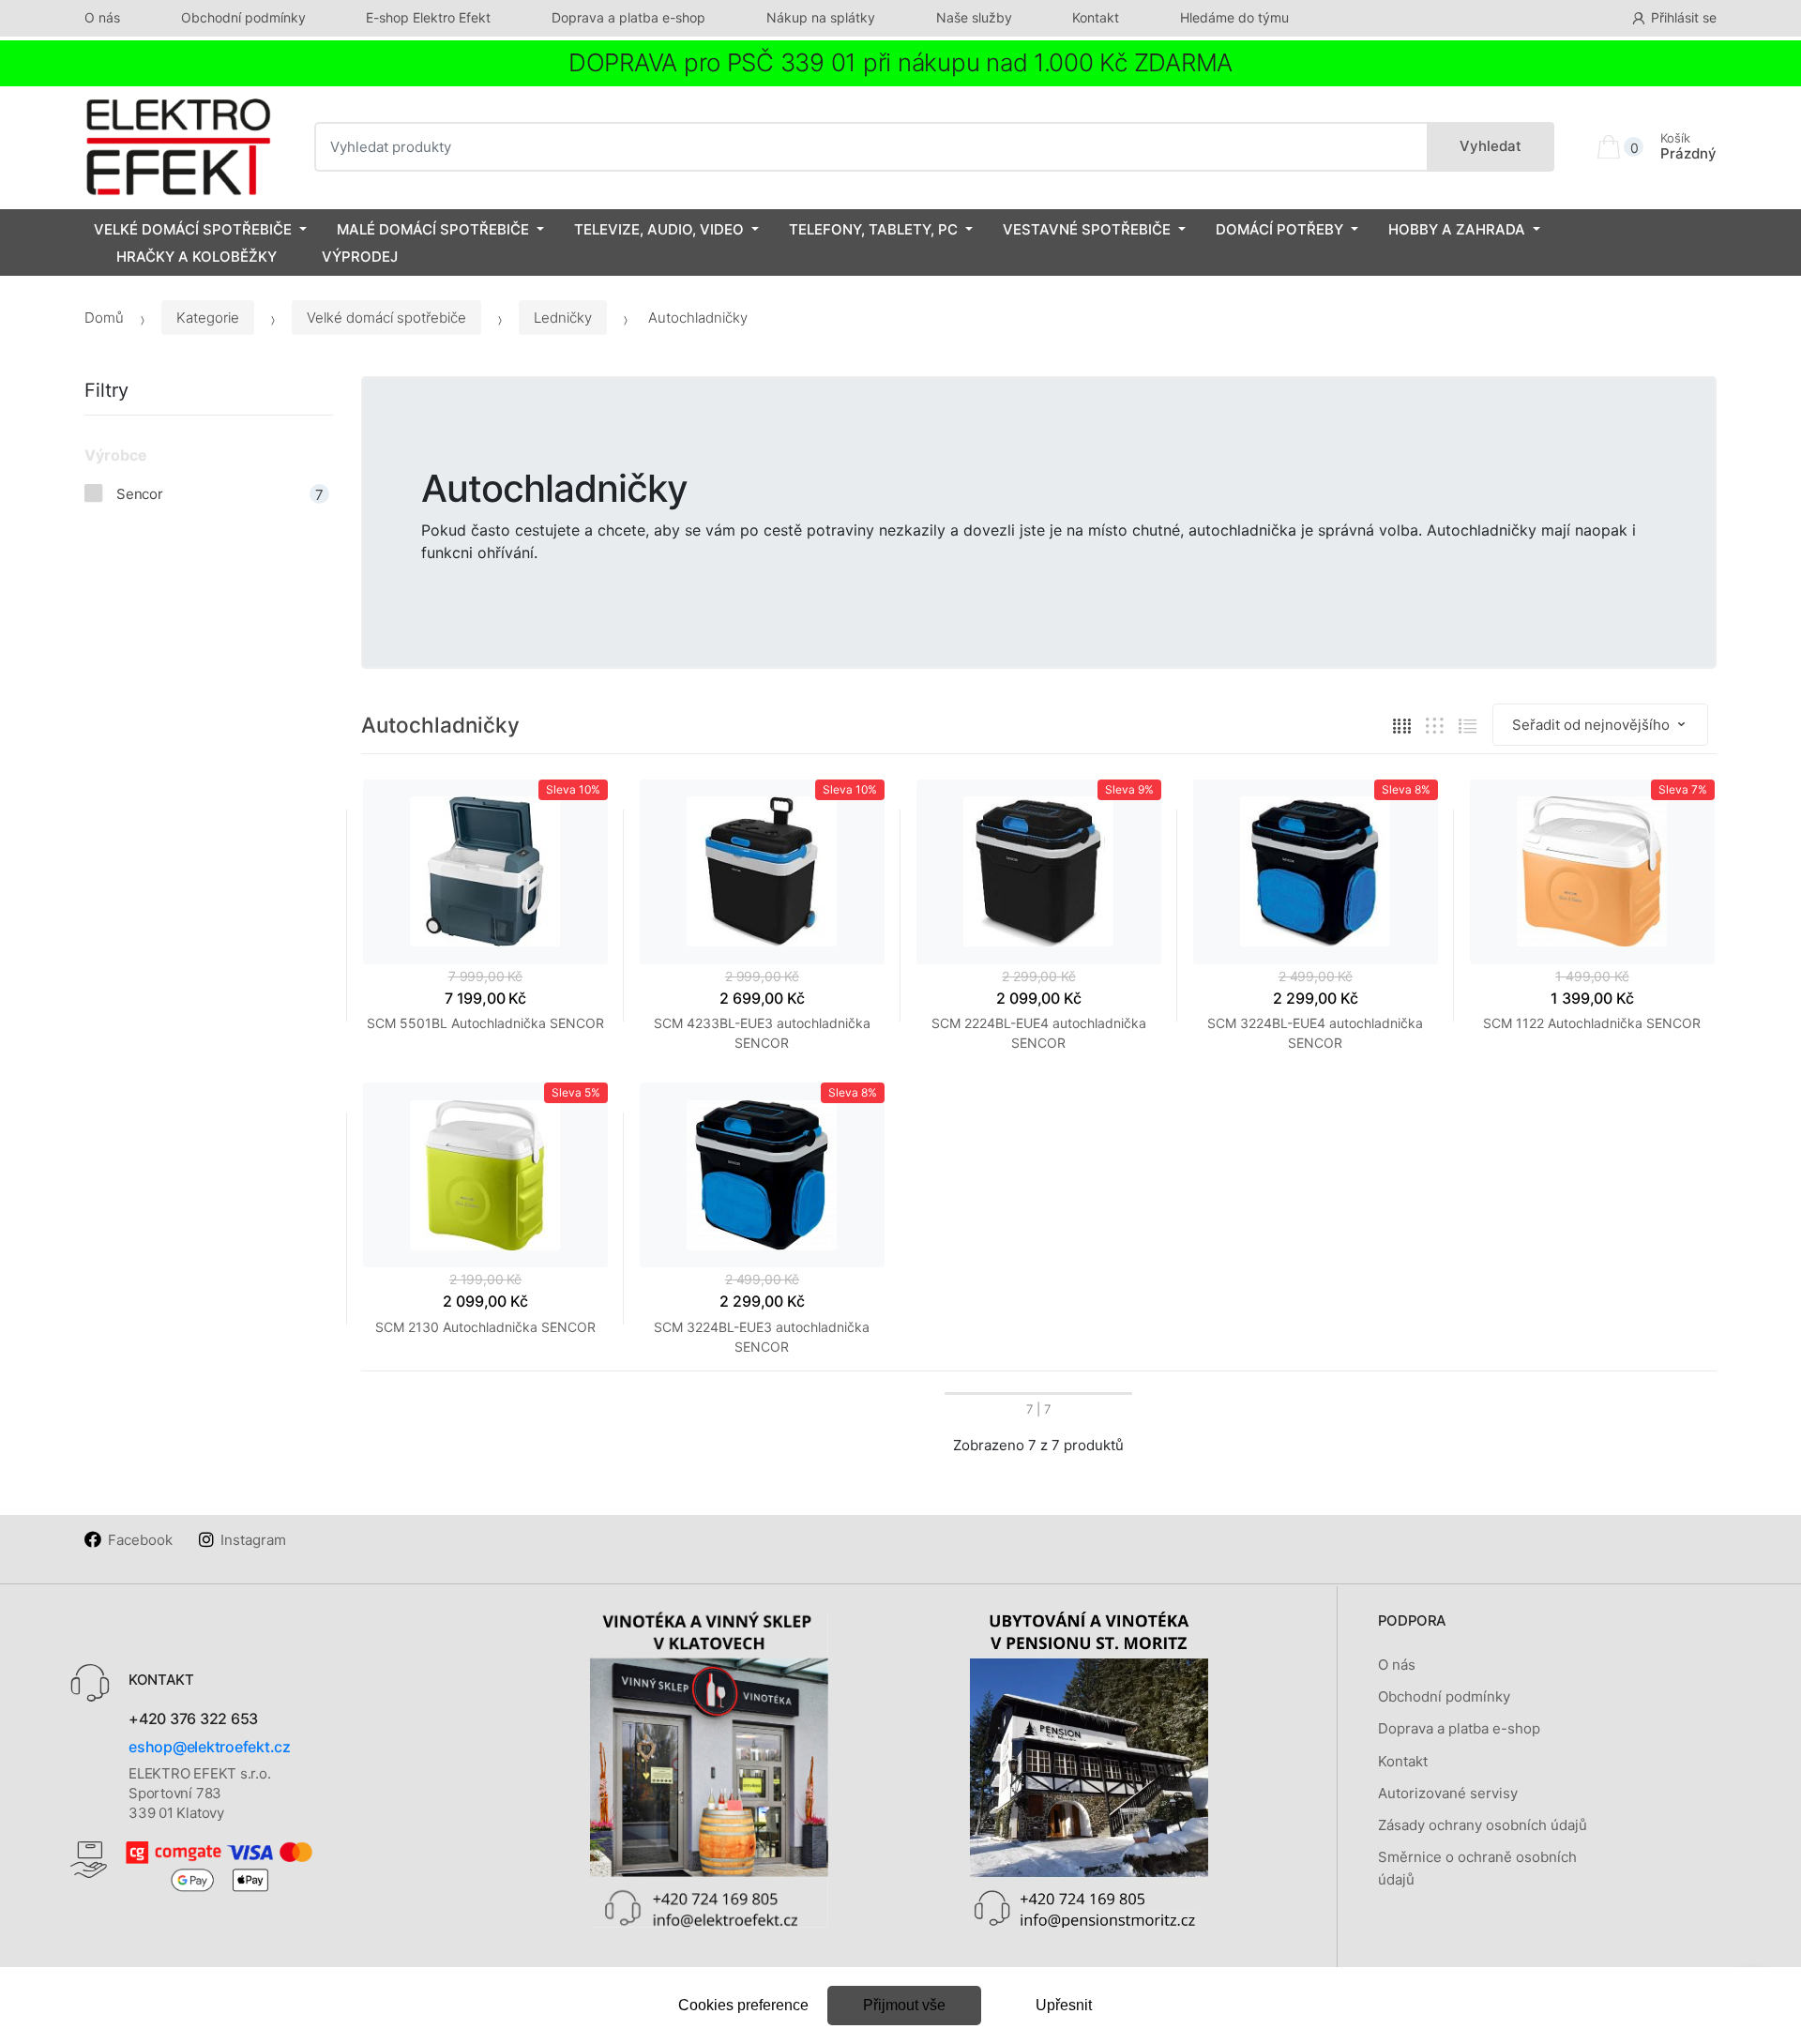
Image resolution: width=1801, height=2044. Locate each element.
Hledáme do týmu (1234, 17)
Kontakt (1096, 17)
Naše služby (974, 17)
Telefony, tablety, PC (873, 229)
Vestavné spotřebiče (1087, 229)
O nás (102, 17)
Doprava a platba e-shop (628, 17)
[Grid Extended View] (1435, 726)
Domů (104, 318)
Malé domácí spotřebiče (433, 229)
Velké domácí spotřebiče (193, 229)
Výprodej (360, 257)
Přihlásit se (1684, 17)
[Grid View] (1402, 726)
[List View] (1468, 726)
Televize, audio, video (659, 229)
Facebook (140, 1540)
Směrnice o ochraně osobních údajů (1477, 1868)
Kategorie (208, 318)
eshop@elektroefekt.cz (210, 1747)
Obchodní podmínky (243, 17)
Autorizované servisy (1448, 1793)
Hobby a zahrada (1457, 229)
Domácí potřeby (1279, 229)
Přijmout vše (904, 2005)
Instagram (253, 1540)
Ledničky (563, 318)
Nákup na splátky (821, 17)
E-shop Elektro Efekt (428, 17)
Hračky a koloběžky (197, 257)
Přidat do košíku (1038, 1101)
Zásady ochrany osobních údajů (1483, 1825)
